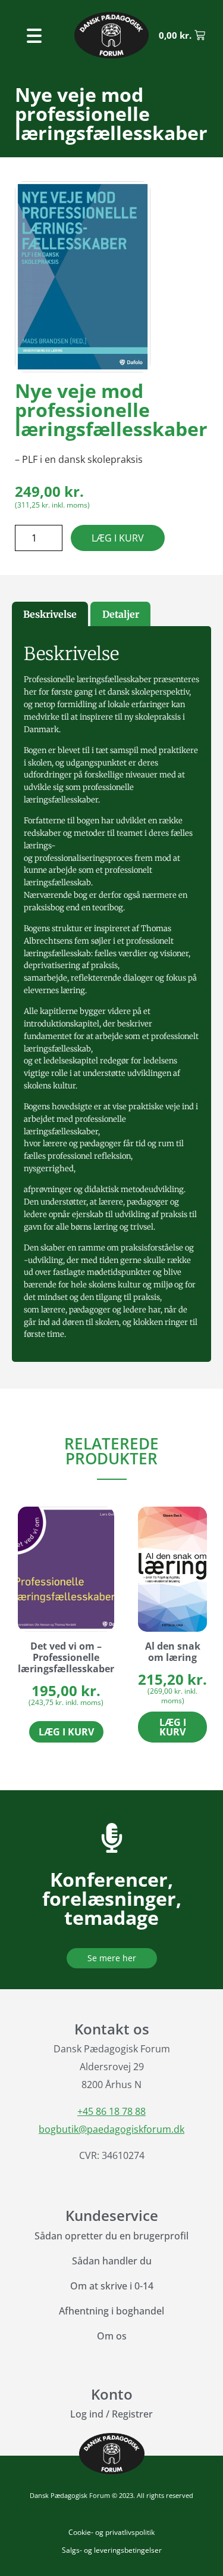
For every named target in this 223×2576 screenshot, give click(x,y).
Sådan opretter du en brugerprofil (111, 2236)
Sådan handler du (112, 2261)
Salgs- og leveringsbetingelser (112, 2550)
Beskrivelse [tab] (50, 614)
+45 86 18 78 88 (111, 2111)
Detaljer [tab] (121, 614)
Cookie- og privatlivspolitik (111, 2532)
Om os (112, 2336)
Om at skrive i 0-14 (112, 2286)
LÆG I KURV (118, 538)
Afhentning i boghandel (111, 2311)
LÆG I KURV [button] (66, 1732)
